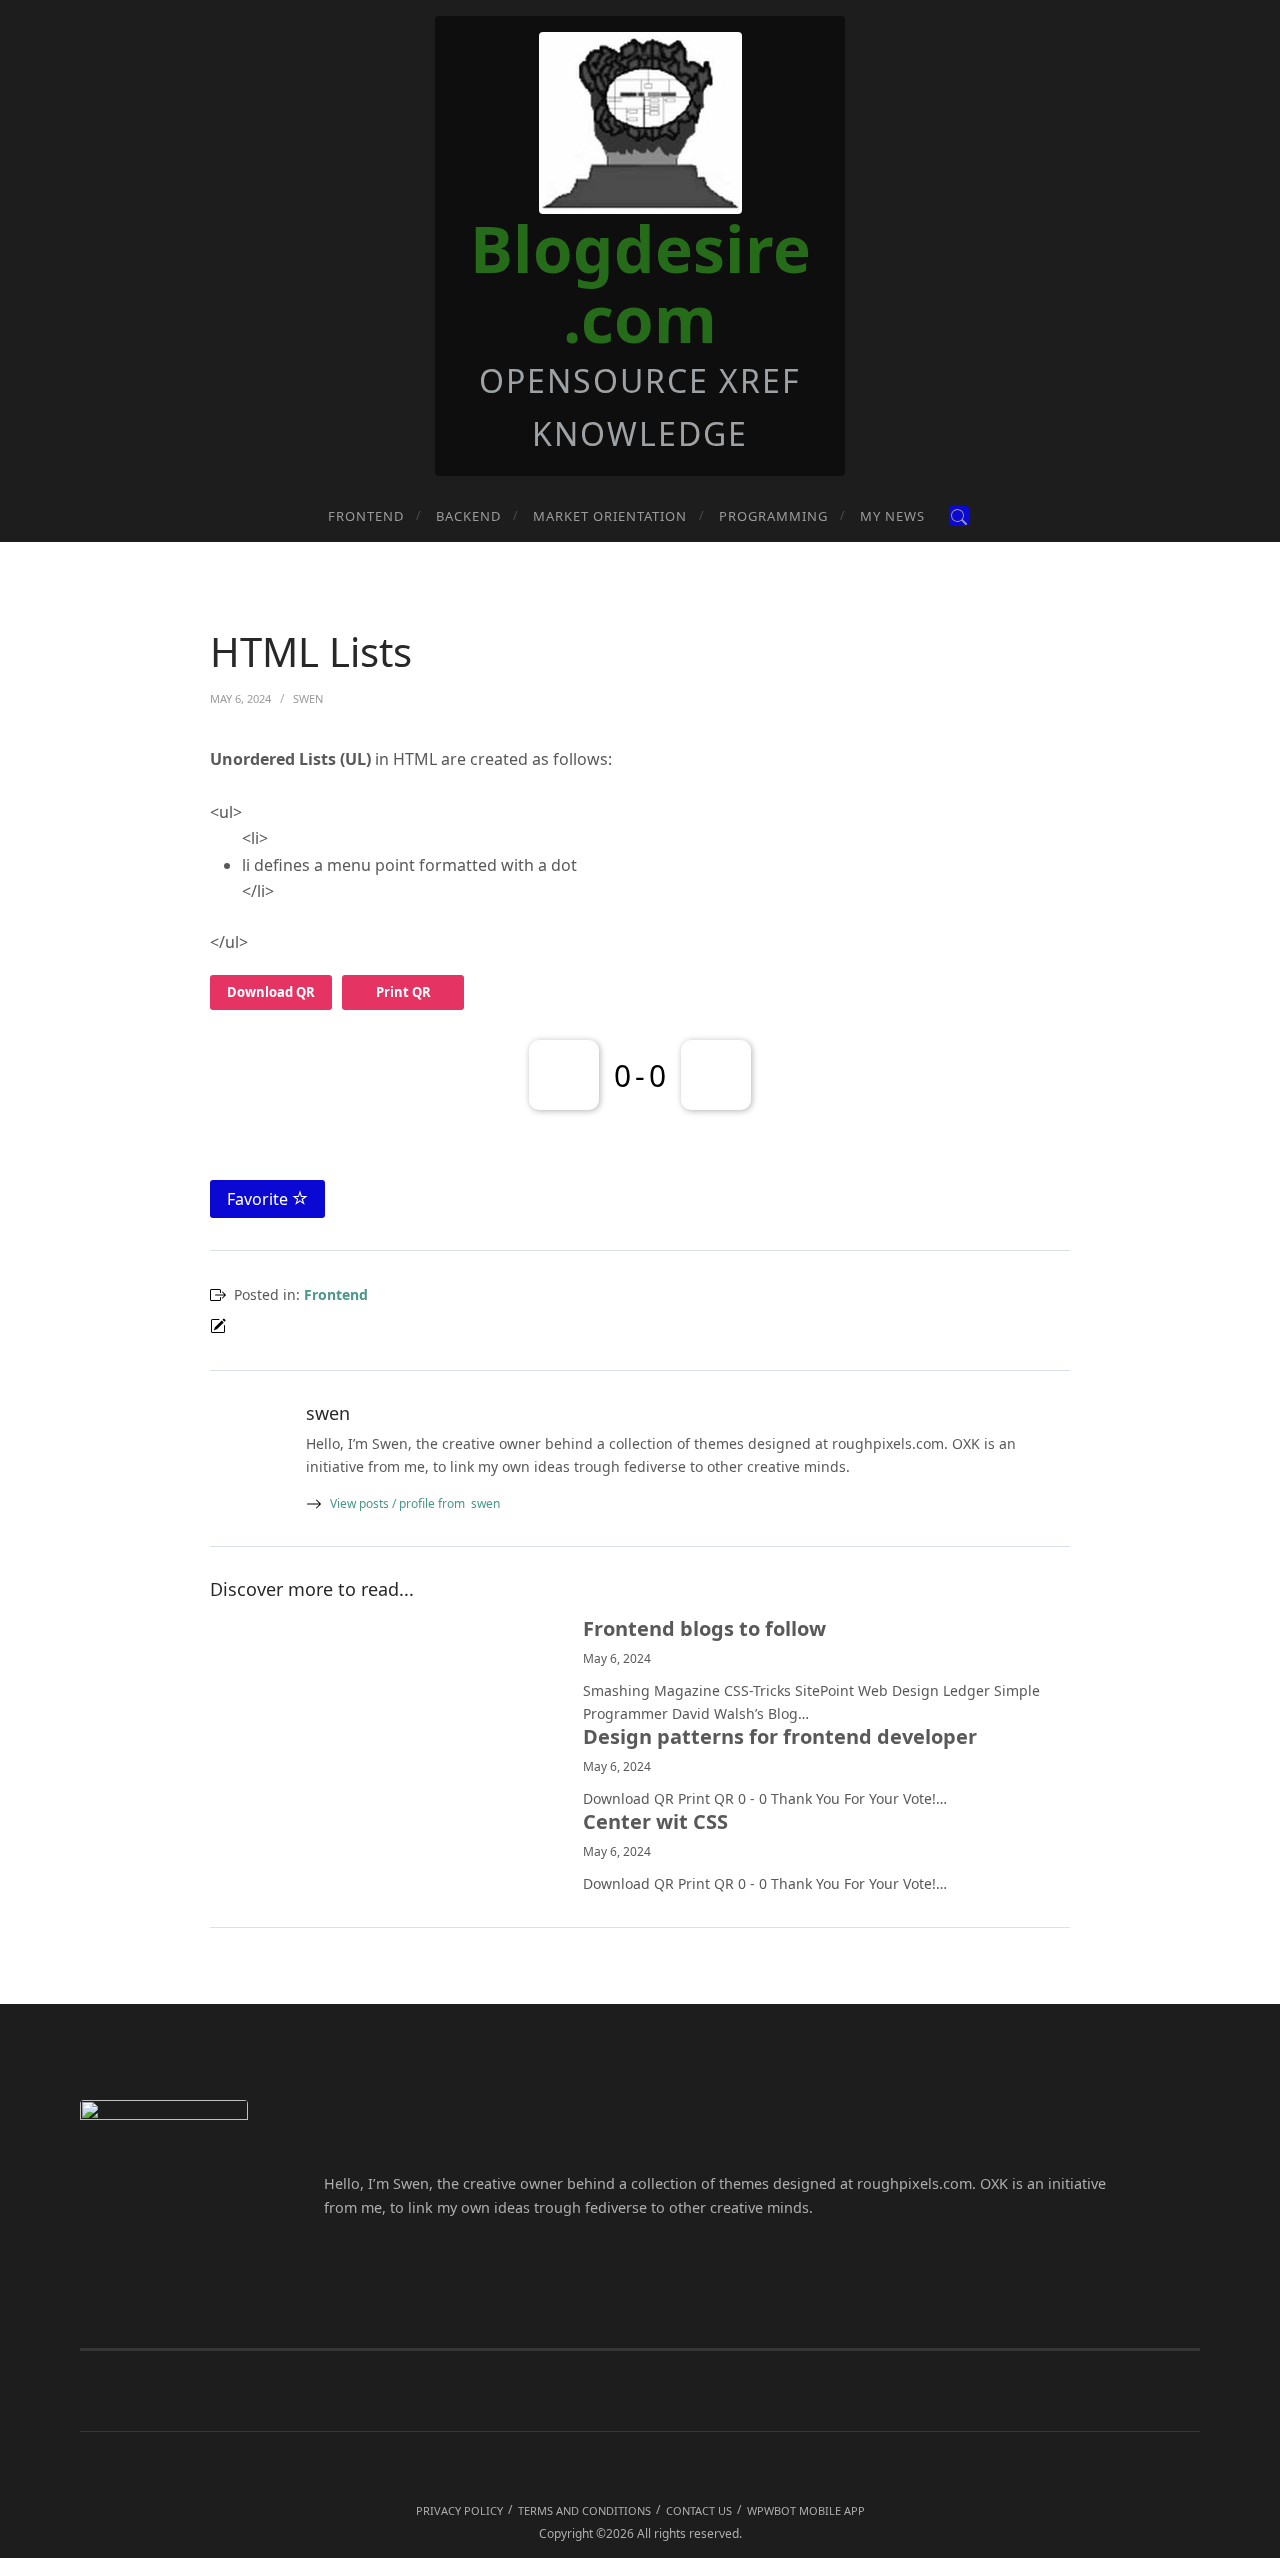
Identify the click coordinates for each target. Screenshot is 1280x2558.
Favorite (259, 1199)
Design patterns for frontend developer (780, 1737)
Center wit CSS (655, 1822)
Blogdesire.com (640, 283)
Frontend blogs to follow (704, 1629)
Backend (468, 516)
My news (892, 516)
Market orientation (610, 516)
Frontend (366, 516)
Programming (773, 516)
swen (415, 1503)
